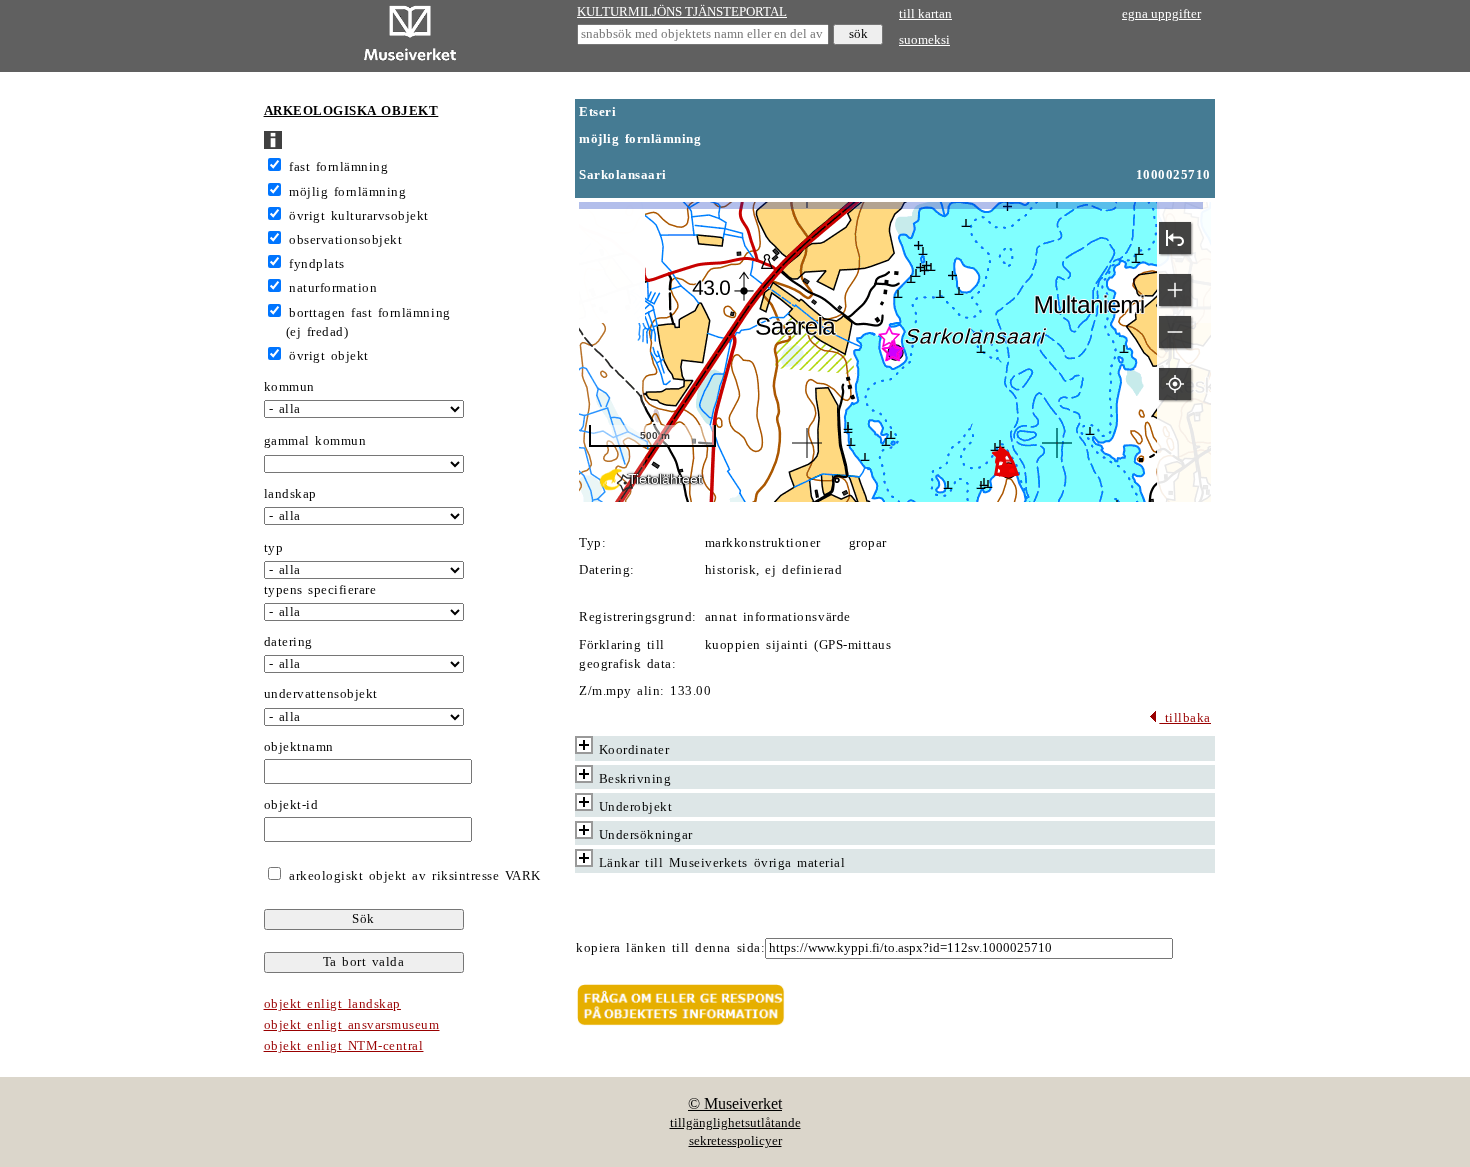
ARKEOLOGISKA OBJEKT (351, 111)
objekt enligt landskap (332, 1004)
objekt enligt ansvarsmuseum (352, 1025)
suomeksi (924, 40)
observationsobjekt (345, 240)
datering (288, 642)
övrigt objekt (329, 356)
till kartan (925, 14)
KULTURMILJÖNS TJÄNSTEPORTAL (682, 12)
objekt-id (291, 805)
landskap (290, 494)
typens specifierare (320, 590)
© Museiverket (735, 1103)
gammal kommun (315, 441)
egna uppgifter (1161, 14)
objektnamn (299, 747)
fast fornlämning (338, 167)
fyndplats (317, 264)
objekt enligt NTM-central (344, 1046)
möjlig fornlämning (347, 192)
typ (274, 548)
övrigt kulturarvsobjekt (359, 216)
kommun (289, 387)
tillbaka (1185, 718)
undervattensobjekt (321, 694)
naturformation (333, 288)
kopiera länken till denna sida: (670, 948)
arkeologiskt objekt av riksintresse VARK (412, 876)
